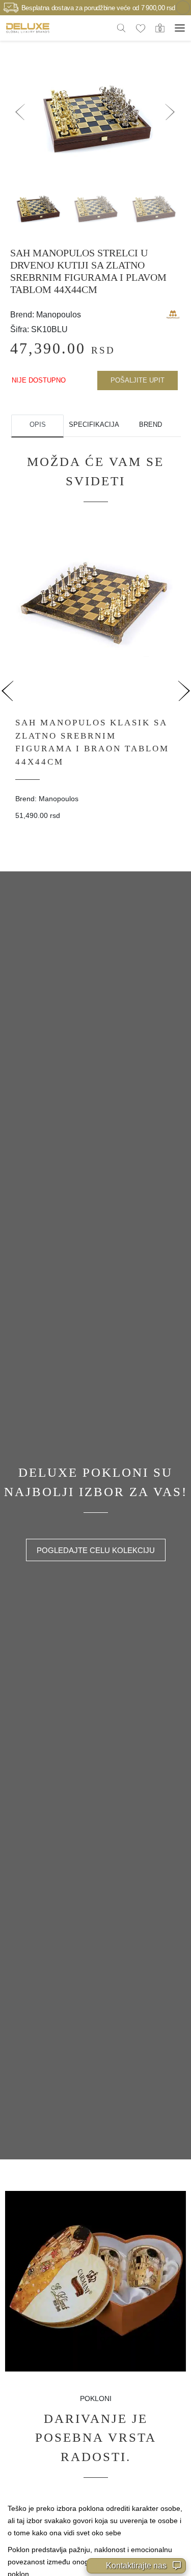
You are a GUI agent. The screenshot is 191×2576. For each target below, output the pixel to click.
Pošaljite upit (138, 380)
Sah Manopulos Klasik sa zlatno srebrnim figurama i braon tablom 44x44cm (92, 742)
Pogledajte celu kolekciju (96, 1550)
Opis (38, 425)
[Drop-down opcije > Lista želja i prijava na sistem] (28, 28)
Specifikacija (94, 425)
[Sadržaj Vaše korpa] (160, 27)
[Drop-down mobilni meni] (180, 28)
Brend (151, 425)
